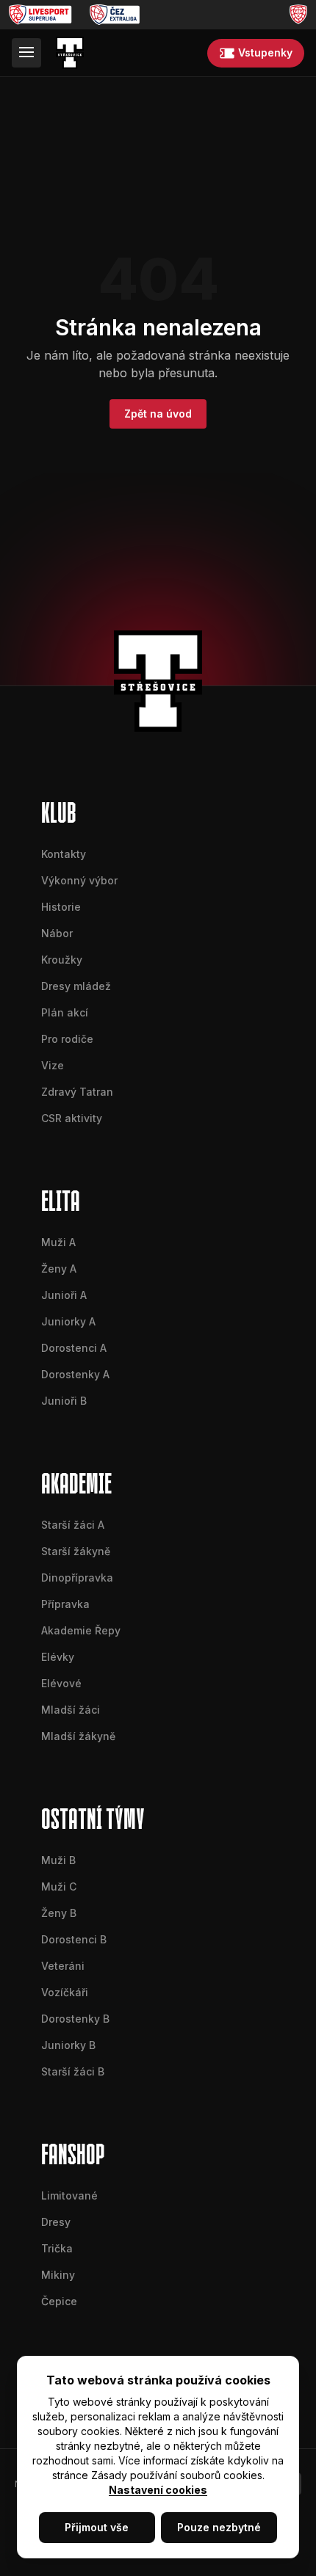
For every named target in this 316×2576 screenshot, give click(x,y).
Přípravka (65, 1604)
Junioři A (64, 1295)
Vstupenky (265, 52)
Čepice (59, 2301)
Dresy (56, 2222)
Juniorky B (68, 2045)
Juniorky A (68, 1321)
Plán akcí (65, 1012)
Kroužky (62, 960)
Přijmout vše (97, 2527)
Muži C (59, 1886)
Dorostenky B (75, 2019)
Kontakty (64, 854)
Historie (61, 907)
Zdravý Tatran (77, 1092)
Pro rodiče (67, 1039)
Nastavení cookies (158, 2490)
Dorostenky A (75, 1374)
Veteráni (63, 1966)
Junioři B (64, 1401)
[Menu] (26, 53)
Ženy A (59, 1269)
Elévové (61, 1683)
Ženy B (59, 1913)
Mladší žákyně (78, 1736)
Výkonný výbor (79, 880)
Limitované (69, 2195)
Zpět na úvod (158, 414)
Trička (57, 2248)
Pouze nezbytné (219, 2527)
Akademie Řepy (81, 1630)
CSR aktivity (72, 1118)
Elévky (58, 1657)
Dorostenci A (74, 1348)
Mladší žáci (71, 1710)
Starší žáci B (73, 2071)
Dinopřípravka (77, 1578)
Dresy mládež (76, 986)
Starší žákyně (76, 1551)
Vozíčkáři (65, 1992)
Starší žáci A (73, 1525)
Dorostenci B (74, 1939)
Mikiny (58, 2275)
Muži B (58, 1860)
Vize (53, 1065)
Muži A (58, 1242)
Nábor (57, 933)
